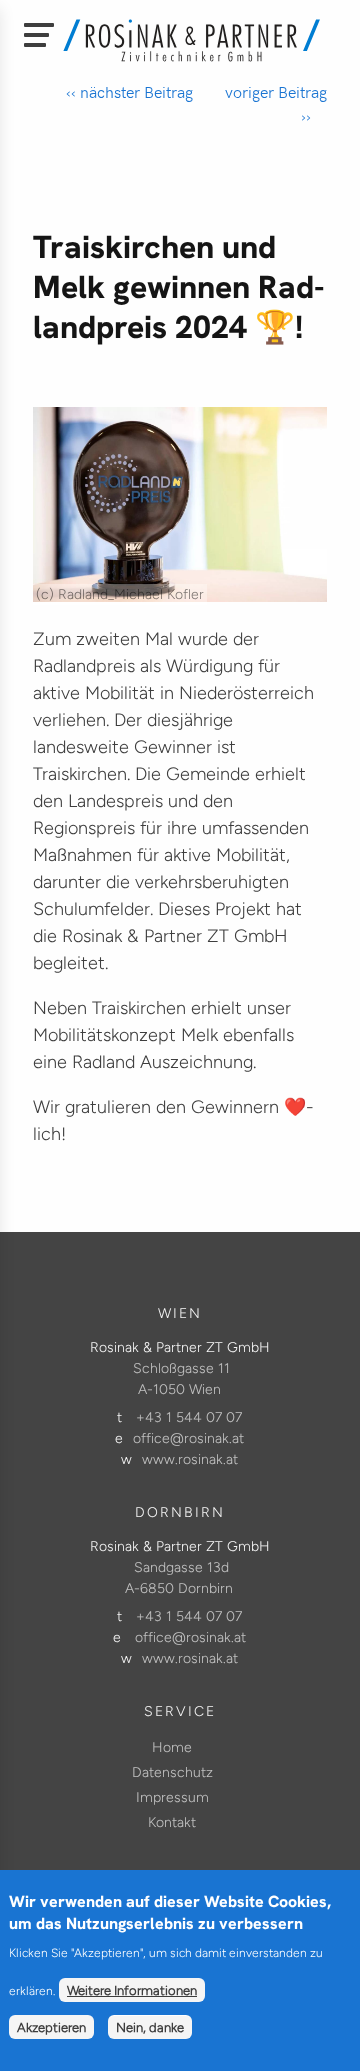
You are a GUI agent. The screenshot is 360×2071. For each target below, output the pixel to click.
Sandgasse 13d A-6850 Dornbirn (179, 1578)
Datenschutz (172, 1772)
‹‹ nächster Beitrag (129, 91)
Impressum (172, 1797)
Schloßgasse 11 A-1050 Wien (181, 1379)
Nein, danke (150, 2027)
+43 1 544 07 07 (189, 1417)
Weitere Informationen (132, 1990)
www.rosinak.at (190, 1459)
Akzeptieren (51, 2027)
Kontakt (172, 1822)
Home (172, 1747)
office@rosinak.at (188, 1438)
